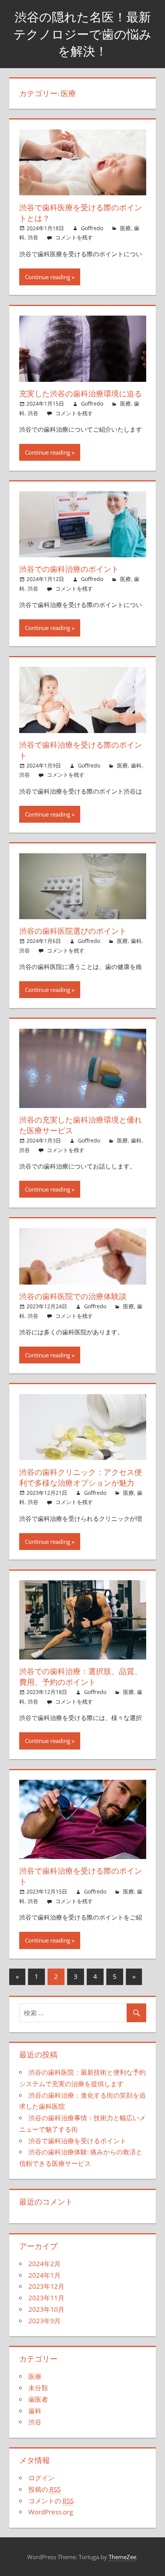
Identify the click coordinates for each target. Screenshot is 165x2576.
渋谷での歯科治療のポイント (69, 569)
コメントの (51, 2501)
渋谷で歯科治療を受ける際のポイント (81, 750)
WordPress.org (51, 2512)
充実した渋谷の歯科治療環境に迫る (81, 394)
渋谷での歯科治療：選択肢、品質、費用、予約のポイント (81, 1677)
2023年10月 (46, 2309)
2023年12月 (46, 2286)
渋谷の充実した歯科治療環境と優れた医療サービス (81, 1125)
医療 (125, 228)
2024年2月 (45, 2264)
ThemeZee (122, 2557)
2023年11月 (46, 2298)
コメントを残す (74, 237)
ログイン (41, 2478)
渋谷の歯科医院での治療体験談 (73, 1296)
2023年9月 (45, 2321)
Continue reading (48, 277)
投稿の (45, 2489)
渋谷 (33, 237)
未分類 (38, 2388)
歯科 (136, 765)
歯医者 (38, 2399)
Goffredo (92, 228)
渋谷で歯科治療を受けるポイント (77, 2141)
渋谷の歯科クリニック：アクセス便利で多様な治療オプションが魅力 (81, 1477)
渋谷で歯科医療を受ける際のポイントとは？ (81, 213)
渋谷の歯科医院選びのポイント (73, 931)
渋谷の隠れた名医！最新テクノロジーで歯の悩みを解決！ (82, 34)
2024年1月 (45, 2275)
